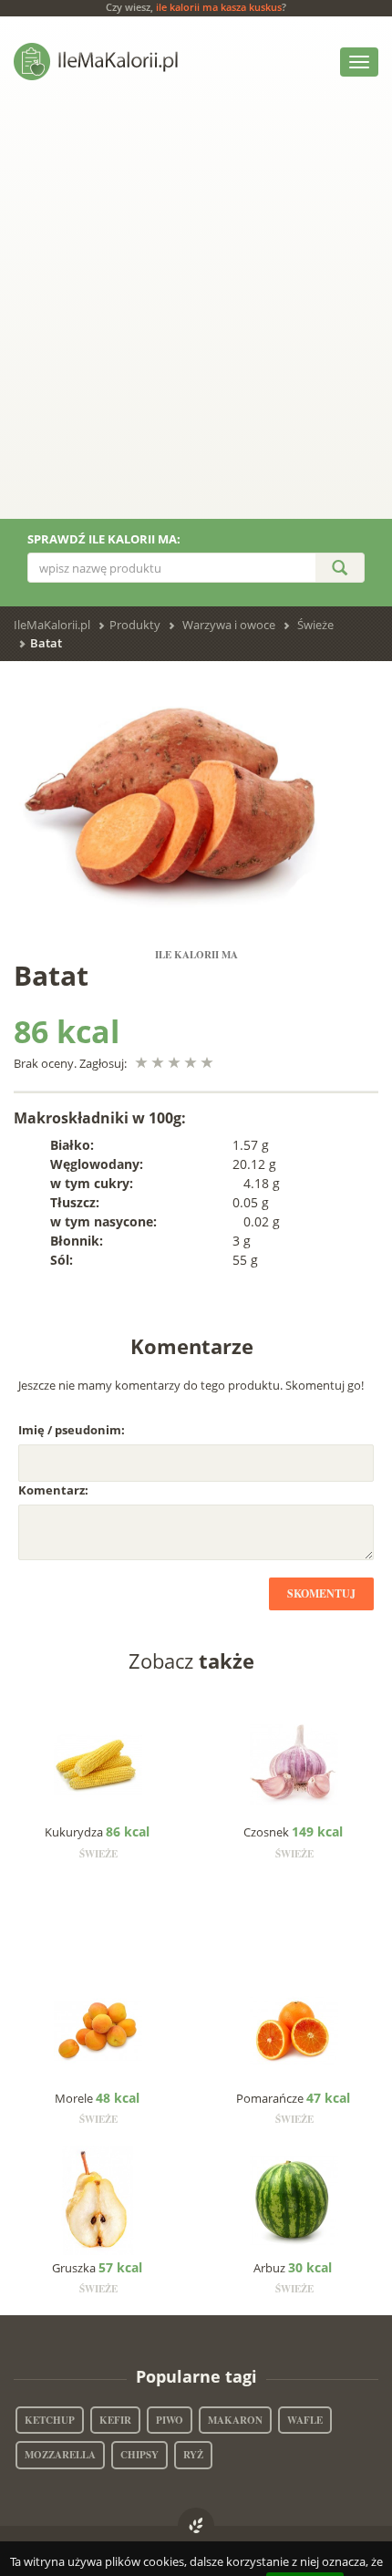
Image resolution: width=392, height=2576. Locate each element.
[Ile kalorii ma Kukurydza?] (98, 1764)
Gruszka (97, 2268)
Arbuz (293, 2268)
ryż (193, 2455)
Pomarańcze (293, 2098)
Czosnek (293, 1832)
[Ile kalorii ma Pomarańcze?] (294, 2029)
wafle (305, 2420)
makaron (235, 2420)
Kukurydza (97, 1832)
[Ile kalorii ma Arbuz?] (294, 2198)
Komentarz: (53, 1490)
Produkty (135, 625)
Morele (97, 2098)
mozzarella (60, 2455)
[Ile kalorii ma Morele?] (98, 2029)
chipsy (139, 2455)
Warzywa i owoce (229, 625)
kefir (115, 2420)
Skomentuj (321, 1593)
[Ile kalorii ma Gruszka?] (98, 2198)
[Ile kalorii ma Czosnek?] (294, 1764)
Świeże (315, 625)
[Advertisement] (196, 314)
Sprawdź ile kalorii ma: (104, 539)
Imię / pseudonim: (72, 1430)
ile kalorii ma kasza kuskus (219, 7)
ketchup (50, 2420)
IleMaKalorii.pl (52, 625)
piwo (170, 2420)
